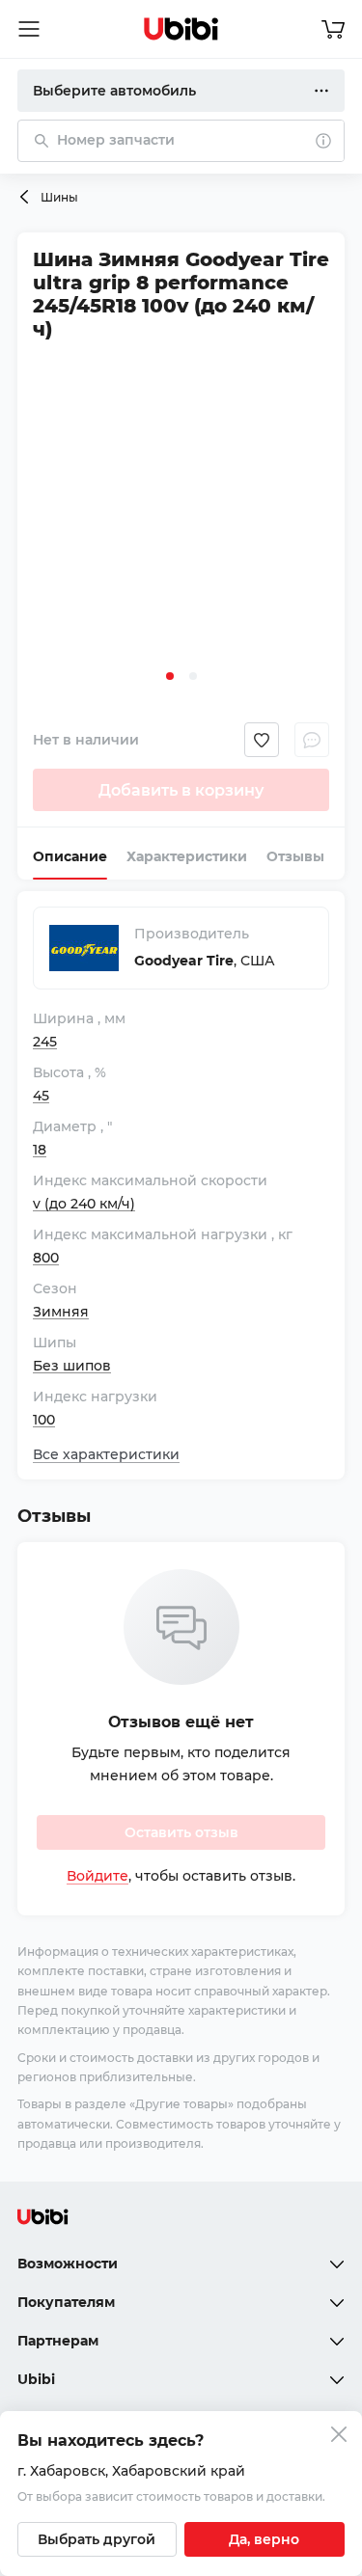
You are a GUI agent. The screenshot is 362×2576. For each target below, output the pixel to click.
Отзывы (295, 856)
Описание (70, 856)
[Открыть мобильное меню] (29, 29)
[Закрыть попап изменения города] (339, 2437)
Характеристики (187, 856)
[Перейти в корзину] (333, 29)
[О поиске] (323, 141)
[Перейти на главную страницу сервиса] (181, 29)
